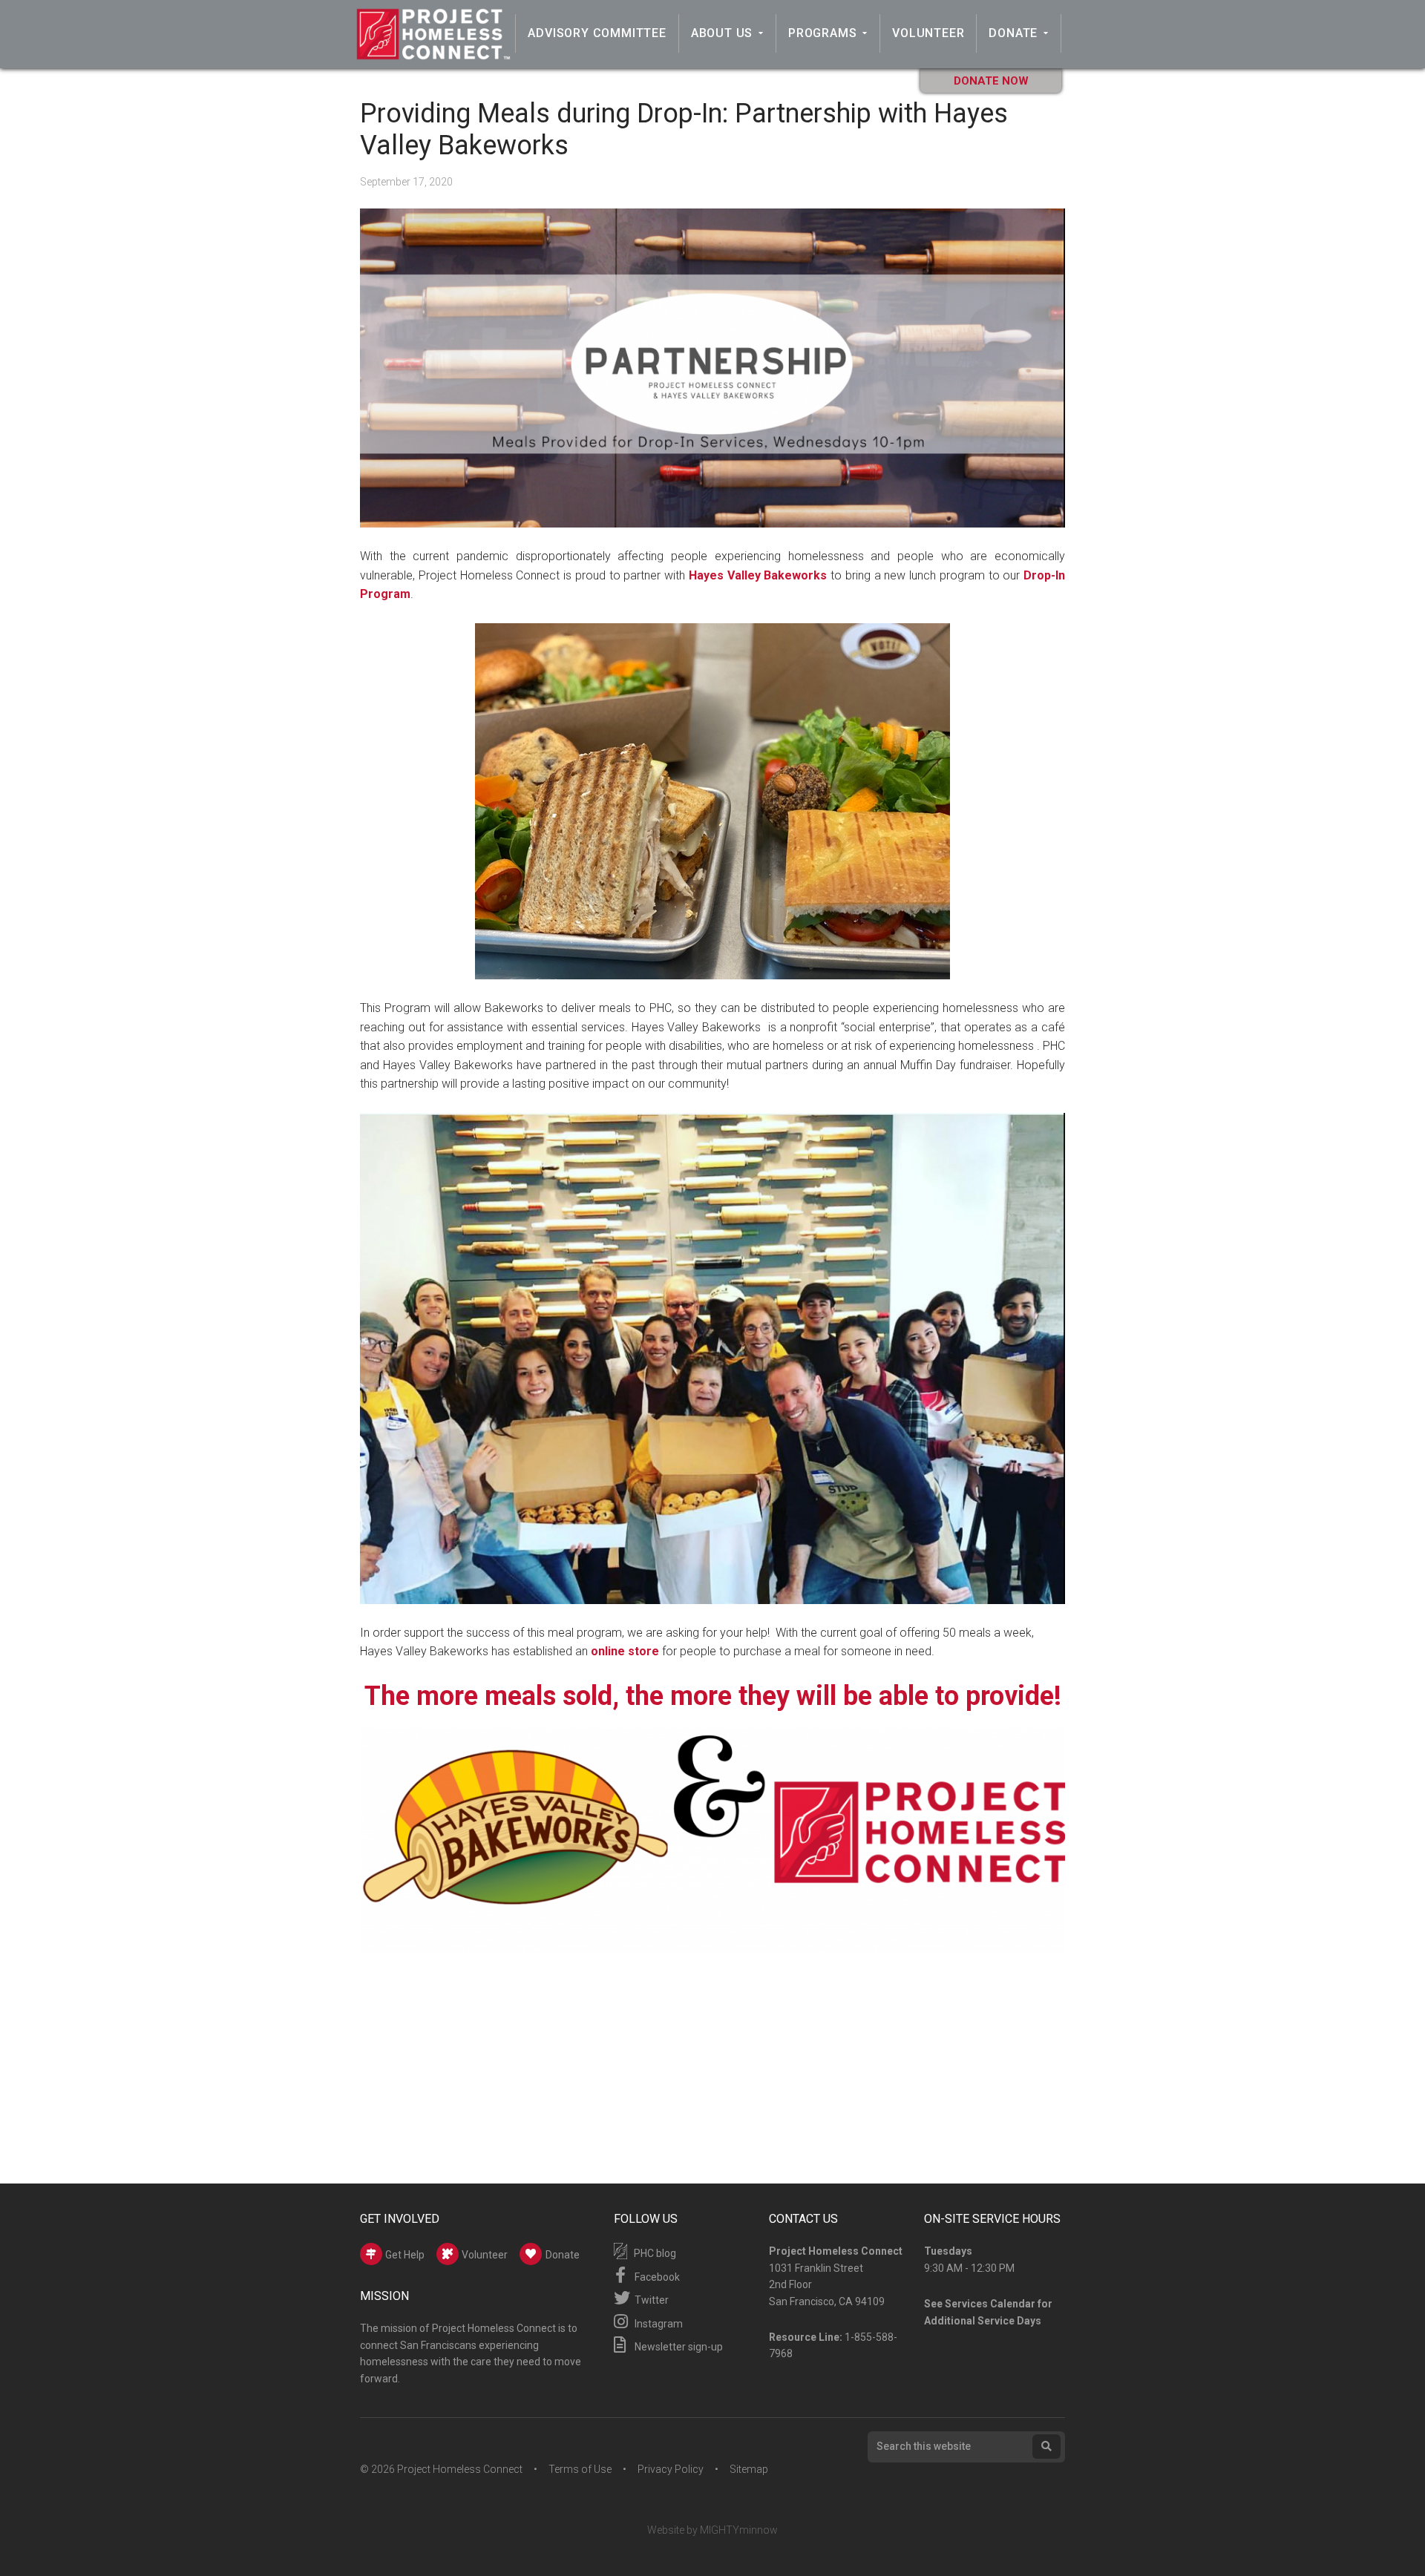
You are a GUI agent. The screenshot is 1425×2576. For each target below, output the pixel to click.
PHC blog (654, 2253)
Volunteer (928, 33)
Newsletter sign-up (678, 2347)
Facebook (656, 2277)
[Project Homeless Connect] (433, 53)
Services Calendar (990, 2304)
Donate (1013, 33)
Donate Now (991, 81)
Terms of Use (580, 2469)
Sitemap (749, 2469)
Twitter (651, 2300)
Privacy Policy (671, 2469)
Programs (822, 33)
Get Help (404, 2255)
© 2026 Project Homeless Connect (441, 2469)
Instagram (658, 2324)
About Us (722, 33)
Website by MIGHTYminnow (712, 2530)
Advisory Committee (597, 33)
